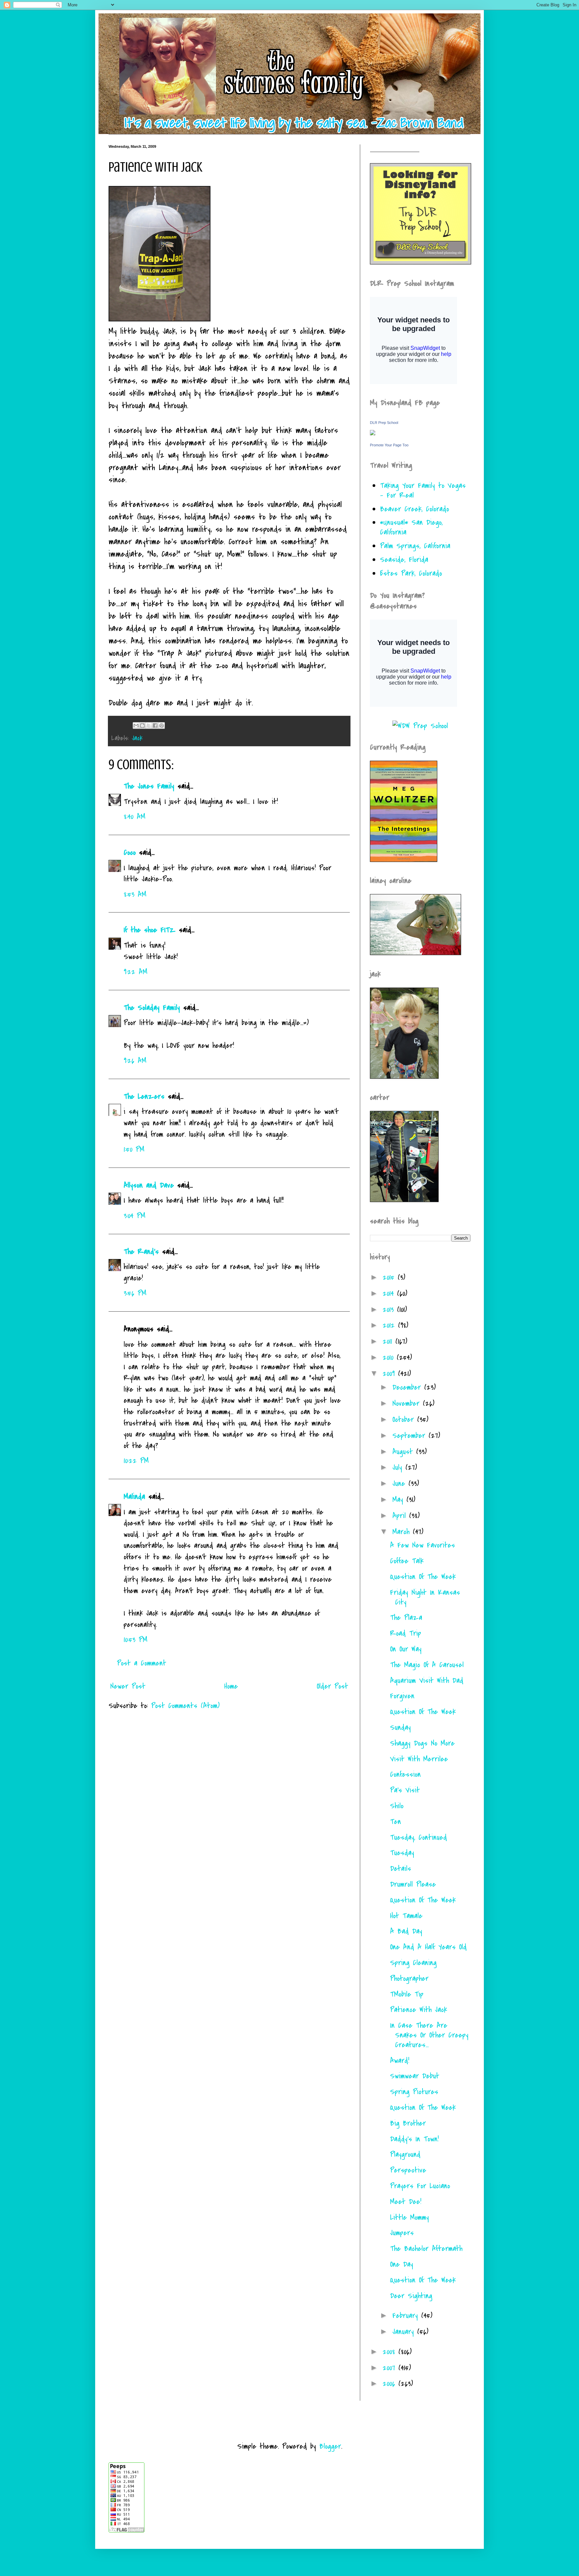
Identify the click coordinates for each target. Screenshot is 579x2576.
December (408, 1387)
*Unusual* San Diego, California (411, 527)
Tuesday (402, 1853)
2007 (391, 2368)
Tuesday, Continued (419, 1837)
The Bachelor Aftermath (426, 2249)
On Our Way (406, 1649)
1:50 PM (134, 1149)
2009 (390, 1374)
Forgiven (402, 1696)
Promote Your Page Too (389, 445)
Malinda (134, 1497)
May (399, 1500)
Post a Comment (142, 1663)
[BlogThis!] (142, 726)
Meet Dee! (406, 2202)
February (407, 2316)
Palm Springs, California (415, 546)
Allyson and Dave (149, 1185)
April (401, 1516)
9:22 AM (136, 972)
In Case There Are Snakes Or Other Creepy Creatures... (429, 2035)
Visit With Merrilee (419, 1759)
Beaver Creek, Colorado (414, 509)
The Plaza (406, 1618)
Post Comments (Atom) (185, 1706)
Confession (405, 1774)
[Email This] (136, 726)
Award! (400, 2061)
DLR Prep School (384, 423)
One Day (402, 2264)
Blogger (330, 2446)
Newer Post (128, 1686)
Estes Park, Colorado (411, 573)
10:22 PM (136, 1461)
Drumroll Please (413, 1884)
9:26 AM (135, 1061)
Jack (137, 738)
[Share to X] (149, 726)
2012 (390, 1325)
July (399, 1467)
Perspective (408, 2170)
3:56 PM (135, 1293)
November (408, 1403)
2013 (390, 1310)
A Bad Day (406, 1931)
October (405, 1420)
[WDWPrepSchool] (420, 726)
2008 (391, 2352)
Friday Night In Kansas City (425, 1597)
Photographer (409, 1978)
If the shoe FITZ (150, 930)
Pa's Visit (405, 1790)
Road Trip (406, 1633)
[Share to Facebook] (155, 726)
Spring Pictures (414, 2092)
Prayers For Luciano (420, 2186)
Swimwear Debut (415, 2076)
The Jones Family (149, 786)
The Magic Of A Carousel (427, 1665)
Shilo (397, 1806)
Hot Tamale (406, 1916)
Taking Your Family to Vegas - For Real (423, 490)
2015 (390, 1277)
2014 (390, 1294)
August (404, 1452)
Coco (130, 853)
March (403, 1532)
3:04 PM (135, 1216)
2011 (389, 1341)
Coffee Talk (407, 1561)
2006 (391, 2384)
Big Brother (408, 2123)
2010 (390, 1358)
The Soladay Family (152, 1008)
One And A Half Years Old (428, 1947)
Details (401, 1869)
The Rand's (141, 1252)
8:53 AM (135, 894)
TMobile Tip (407, 1994)
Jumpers (402, 2233)
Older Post (332, 1686)
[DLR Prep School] (373, 433)
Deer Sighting (411, 2296)
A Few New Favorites (423, 1545)
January (405, 2332)
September (410, 1436)
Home (231, 1686)
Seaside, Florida (404, 560)
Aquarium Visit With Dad (427, 1681)
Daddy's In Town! (414, 2139)
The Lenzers (144, 1096)
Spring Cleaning (413, 1963)
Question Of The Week (423, 1577)
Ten (396, 1822)
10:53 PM (136, 1640)
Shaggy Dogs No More (422, 1743)
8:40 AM (135, 817)
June (400, 1484)
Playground (405, 2154)
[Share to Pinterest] (162, 726)
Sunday (400, 1727)
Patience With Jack (419, 2010)
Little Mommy (409, 2217)
